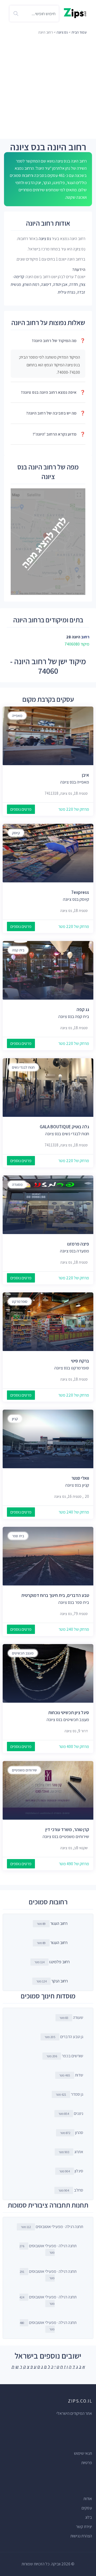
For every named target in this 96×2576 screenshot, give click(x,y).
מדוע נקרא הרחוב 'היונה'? (59, 434)
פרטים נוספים (21, 809)
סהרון (72, 2133)
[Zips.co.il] (75, 13)
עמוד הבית (79, 32)
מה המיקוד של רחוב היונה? (59, 341)
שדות (71, 2075)
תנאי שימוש (83, 2453)
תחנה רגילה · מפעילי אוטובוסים (52, 2227)
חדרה (74, 284)
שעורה (71, 2017)
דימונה (46, 284)
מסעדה (17, 1184)
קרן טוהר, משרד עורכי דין (67, 1829)
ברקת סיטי (80, 1361)
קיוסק (16, 833)
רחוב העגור (59, 1923)
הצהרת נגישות (81, 2536)
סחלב (71, 2190)
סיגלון (71, 2171)
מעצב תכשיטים (23, 1653)
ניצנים (71, 2113)
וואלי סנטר (80, 1478)
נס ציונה (62, 32)
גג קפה (83, 1009)
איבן (85, 775)
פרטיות (87, 2463)
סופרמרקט (20, 1301)
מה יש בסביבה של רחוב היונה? (56, 413)
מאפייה (17, 716)
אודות (88, 2499)
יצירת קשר (84, 2527)
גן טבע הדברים (64, 2037)
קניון (15, 1419)
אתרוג (71, 2152)
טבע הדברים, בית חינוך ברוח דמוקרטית (55, 1595)
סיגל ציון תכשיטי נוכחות (69, 1713)
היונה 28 (73, 637)
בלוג (89, 2517)
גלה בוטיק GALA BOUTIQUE (64, 1127)
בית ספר (18, 1536)
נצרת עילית (67, 292)
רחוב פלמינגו (59, 1962)
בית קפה (18, 950)
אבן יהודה (60, 284)
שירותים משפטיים (24, 1770)
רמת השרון (31, 284)
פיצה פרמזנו (78, 1244)
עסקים (87, 2508)
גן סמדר (69, 2094)
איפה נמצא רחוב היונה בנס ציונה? (53, 392)
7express (80, 892)
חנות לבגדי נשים (23, 1067)
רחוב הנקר (60, 1981)
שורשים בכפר (65, 2056)
